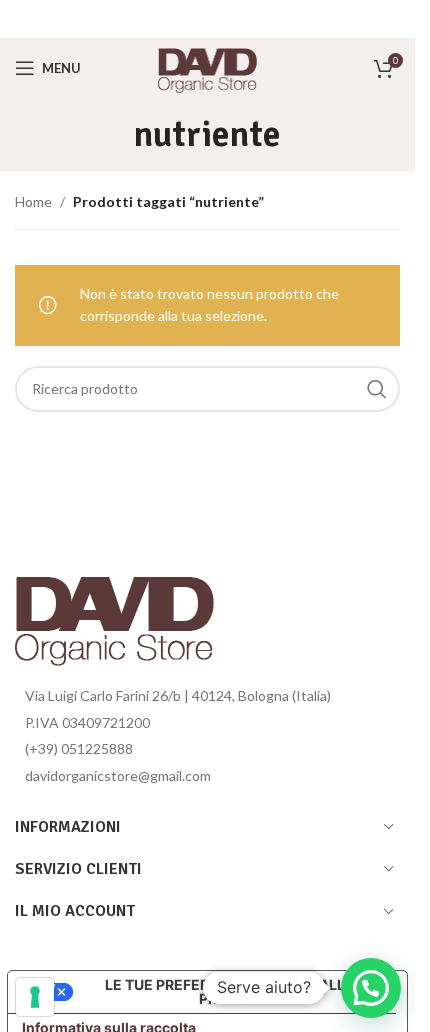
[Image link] (114, 614)
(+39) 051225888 (79, 748)
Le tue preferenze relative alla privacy (230, 991)
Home (33, 201)
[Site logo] (208, 66)
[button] (371, 988)
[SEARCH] (377, 389)
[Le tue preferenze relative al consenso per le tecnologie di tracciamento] (35, 997)
